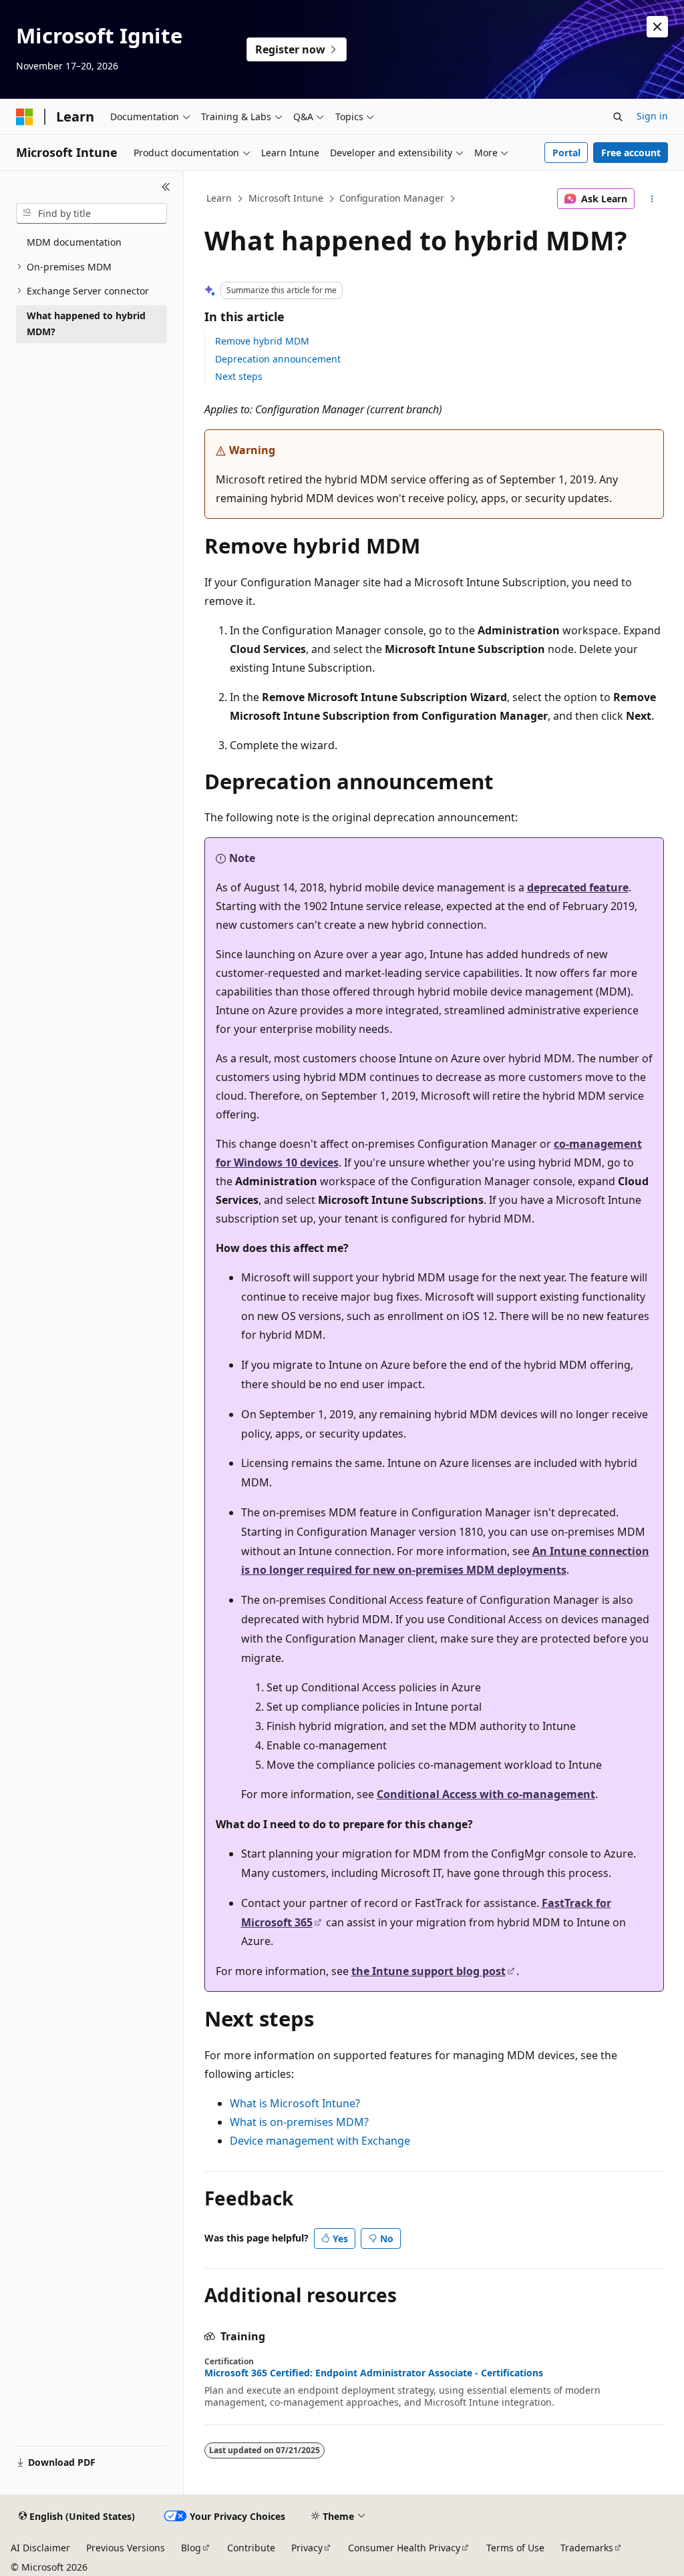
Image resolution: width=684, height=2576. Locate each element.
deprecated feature (578, 887)
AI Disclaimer (40, 2548)
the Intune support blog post (429, 1971)
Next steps (239, 376)
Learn (219, 198)
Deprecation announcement (278, 359)
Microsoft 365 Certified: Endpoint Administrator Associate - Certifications (374, 2373)
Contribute (251, 2548)
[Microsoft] (25, 117)
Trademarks (587, 2548)
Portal (566, 153)
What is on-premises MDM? (299, 2122)
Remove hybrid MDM (262, 341)
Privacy (307, 2548)
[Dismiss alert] (657, 27)
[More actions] (652, 199)
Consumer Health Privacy (404, 2548)
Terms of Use (515, 2548)
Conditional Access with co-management (486, 1794)
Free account (631, 153)
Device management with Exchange (320, 2141)
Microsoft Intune (286, 198)
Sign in (652, 116)
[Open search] (618, 117)
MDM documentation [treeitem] (74, 242)
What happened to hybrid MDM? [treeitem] (86, 324)
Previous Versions (126, 2548)
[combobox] (92, 214)
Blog (191, 2548)
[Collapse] (166, 187)
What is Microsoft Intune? (295, 2103)
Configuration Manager (392, 198)
